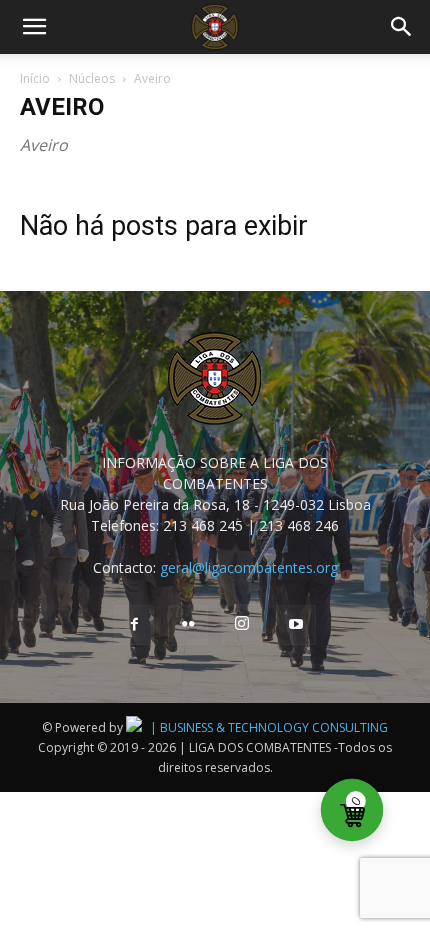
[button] (34, 27)
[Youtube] (296, 625)
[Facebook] (134, 625)
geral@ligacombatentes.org (249, 567)
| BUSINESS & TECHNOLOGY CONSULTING (269, 727)
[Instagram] (242, 624)
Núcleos (92, 78)
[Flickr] (188, 625)
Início (35, 78)
